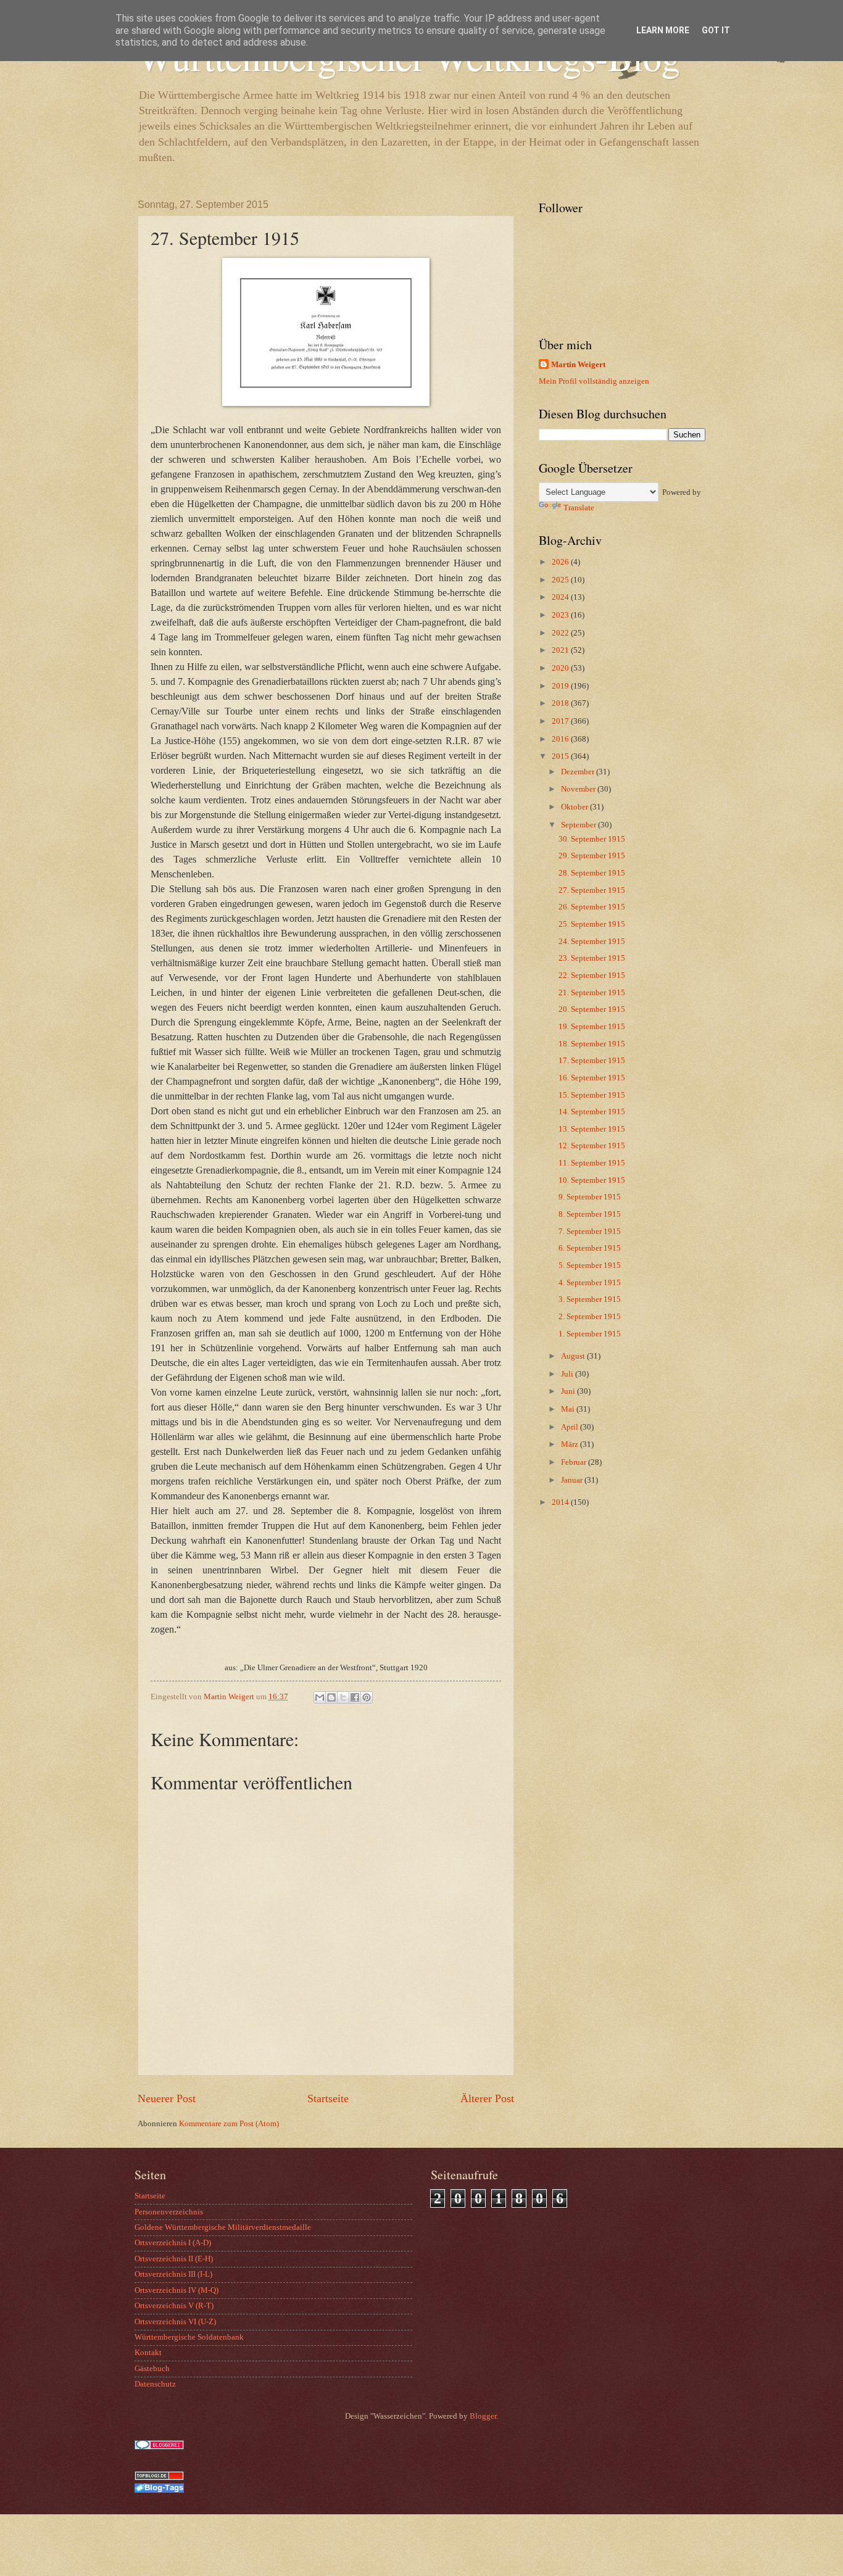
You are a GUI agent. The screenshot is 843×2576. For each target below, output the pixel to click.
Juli (568, 1374)
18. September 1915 (592, 1044)
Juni (569, 1391)
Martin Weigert (578, 365)
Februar (575, 1462)
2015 (561, 756)
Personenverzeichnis (169, 2212)
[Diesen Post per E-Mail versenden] (320, 1697)
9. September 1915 (590, 1197)
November (579, 789)
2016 (561, 739)
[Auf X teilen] (343, 1697)
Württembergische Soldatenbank (189, 2337)
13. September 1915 (592, 1129)
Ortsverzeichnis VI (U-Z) (175, 2322)
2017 (561, 721)
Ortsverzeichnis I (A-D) (173, 2243)
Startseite (328, 2098)
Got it (716, 30)
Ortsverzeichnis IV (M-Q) (176, 2290)
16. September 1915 (592, 1078)
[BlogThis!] (331, 1697)
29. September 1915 (592, 856)
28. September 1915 (592, 873)
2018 (561, 703)
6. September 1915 (590, 1248)
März (571, 1444)
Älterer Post (487, 2098)
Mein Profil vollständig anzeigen (594, 381)
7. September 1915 (590, 1232)
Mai (569, 1409)
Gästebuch (152, 2369)
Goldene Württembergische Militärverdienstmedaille (223, 2227)
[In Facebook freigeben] (355, 1697)
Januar (573, 1480)
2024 (561, 597)
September (579, 825)
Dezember (579, 772)
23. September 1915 (592, 958)
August (574, 1356)
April (571, 1427)
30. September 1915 (592, 839)
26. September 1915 (592, 907)
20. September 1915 (592, 1009)
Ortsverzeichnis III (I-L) (173, 2274)
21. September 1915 (592, 993)
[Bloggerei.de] (159, 2447)
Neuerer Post (167, 2098)
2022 (561, 633)
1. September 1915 (590, 1334)
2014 (561, 1502)
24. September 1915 (592, 942)
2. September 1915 (590, 1317)
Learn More (663, 30)
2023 (561, 615)
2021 (561, 650)
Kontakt (148, 2353)
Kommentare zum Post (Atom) (229, 2124)
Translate (579, 508)
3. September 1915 (590, 1299)
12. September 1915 (592, 1146)
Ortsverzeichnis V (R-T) (174, 2306)
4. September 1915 (590, 1283)
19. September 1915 (592, 1027)
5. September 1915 (590, 1265)
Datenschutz (155, 2384)
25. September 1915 (592, 924)
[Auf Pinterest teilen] (367, 1697)
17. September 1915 (592, 1061)
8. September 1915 (590, 1214)
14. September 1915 (592, 1112)
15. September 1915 (592, 1095)
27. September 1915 (592, 890)
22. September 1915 (592, 975)
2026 (561, 562)
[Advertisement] (616, 1636)
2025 (561, 580)
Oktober (575, 807)
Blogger (483, 2416)
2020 (561, 668)
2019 (561, 686)
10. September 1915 (592, 1180)
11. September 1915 (592, 1163)
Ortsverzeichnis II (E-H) (174, 2259)
